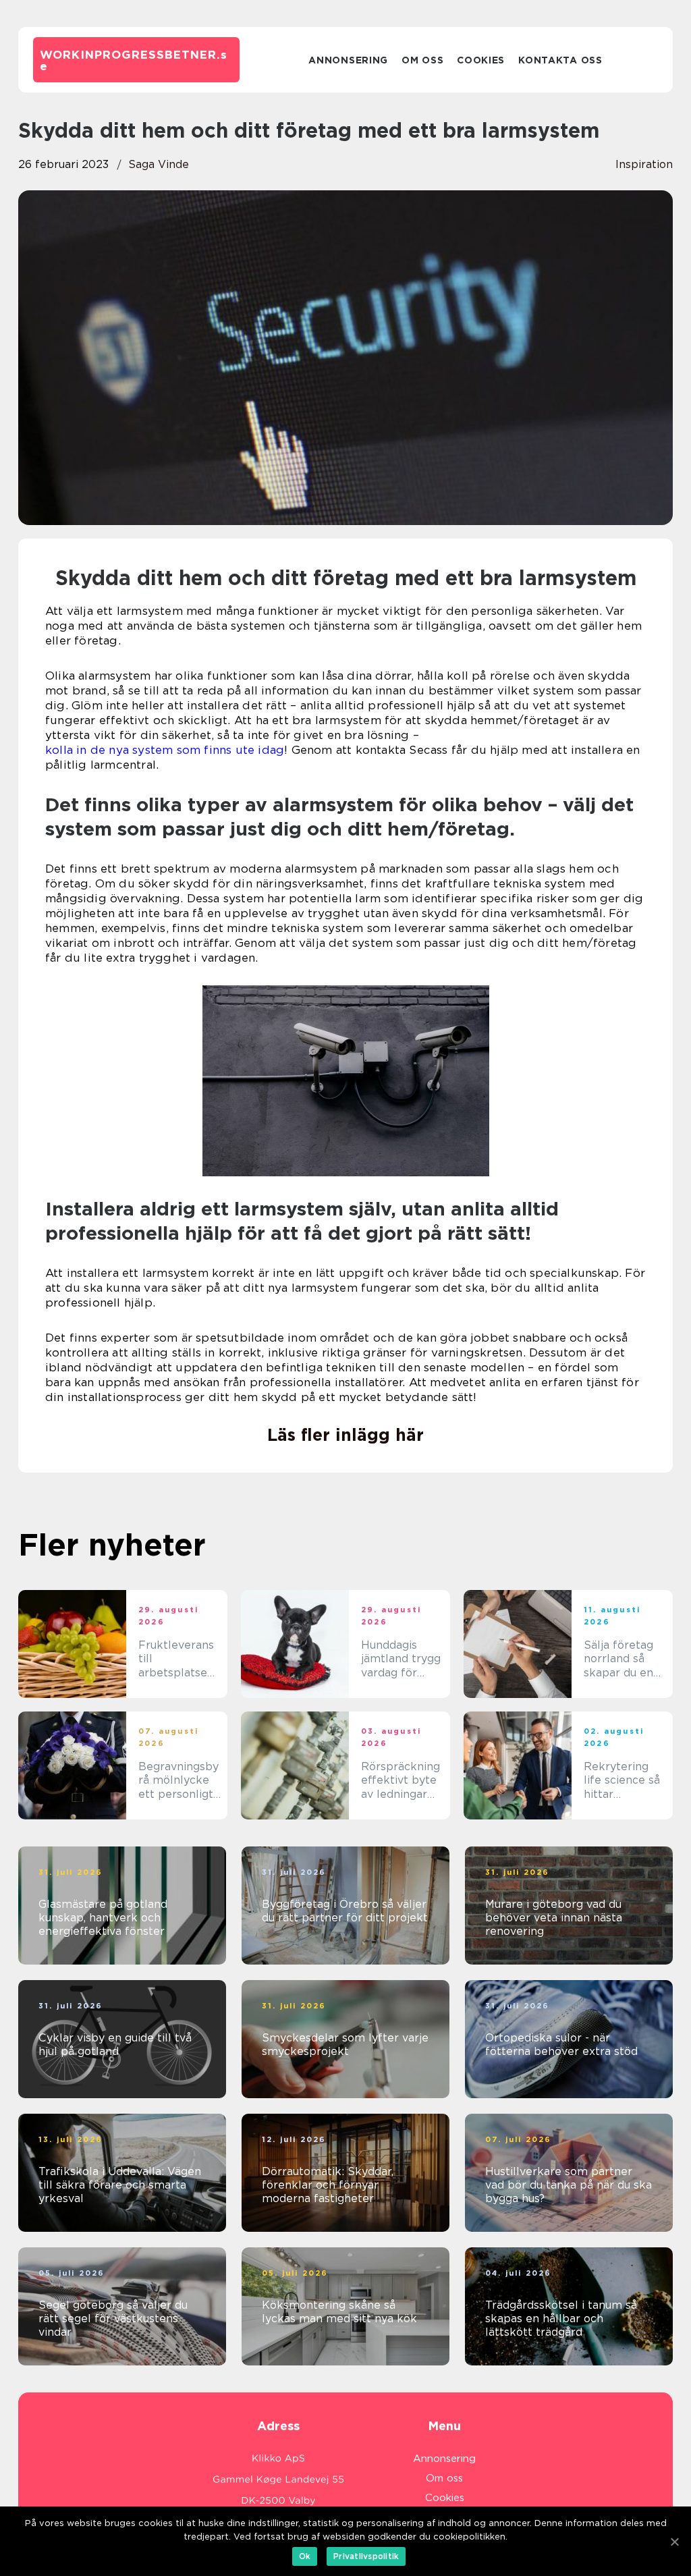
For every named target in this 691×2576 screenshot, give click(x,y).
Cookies (481, 60)
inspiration (644, 164)
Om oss (422, 60)
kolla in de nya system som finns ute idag (165, 750)
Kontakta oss (560, 60)
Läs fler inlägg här (345, 1435)
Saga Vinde (159, 164)
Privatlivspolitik (366, 2556)
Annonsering (348, 60)
